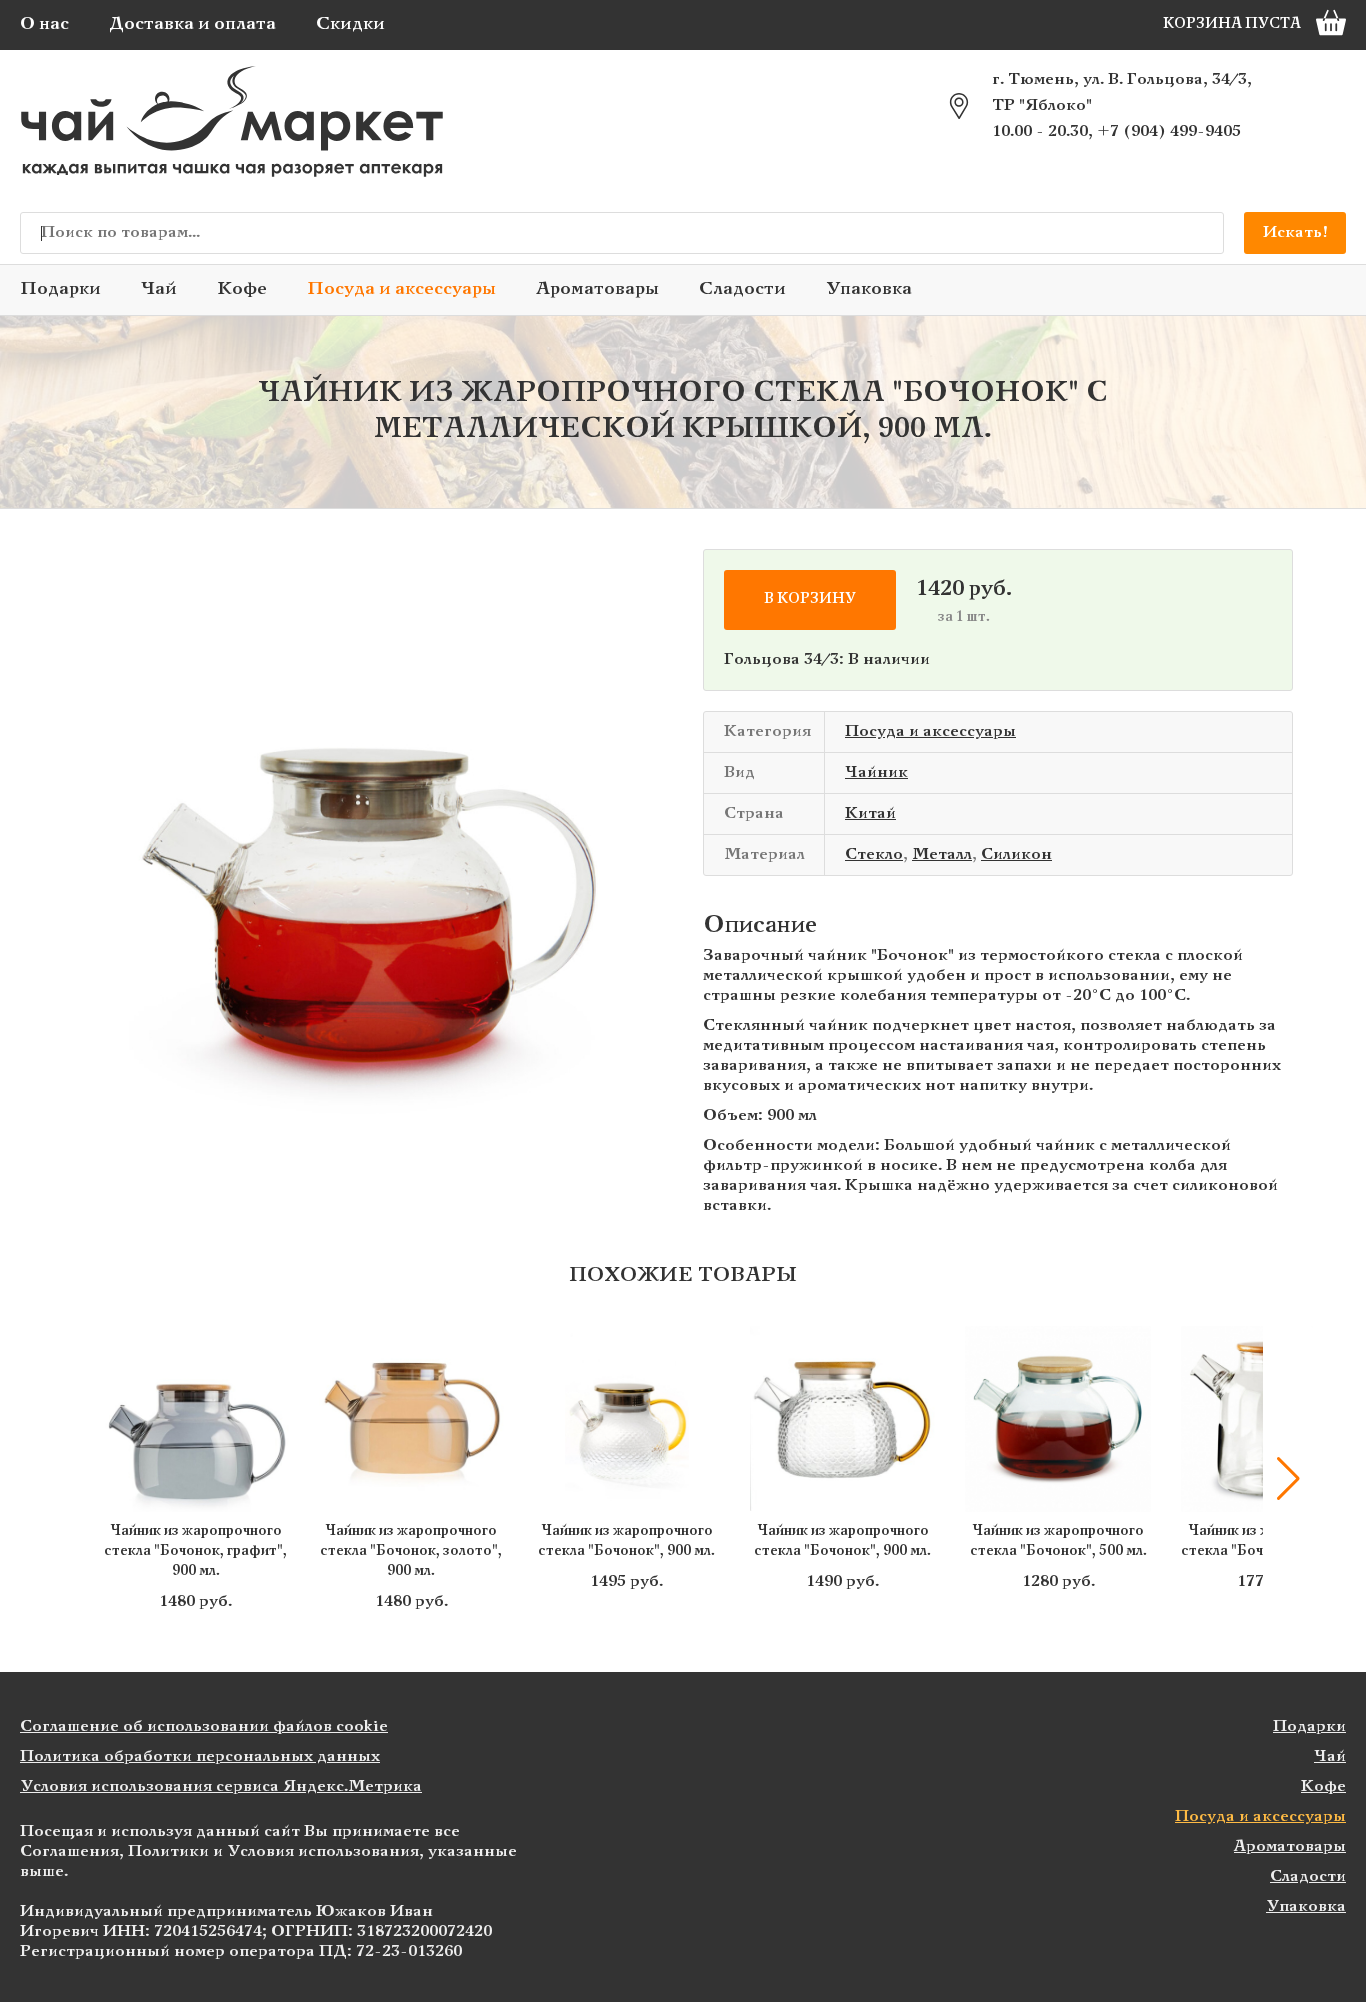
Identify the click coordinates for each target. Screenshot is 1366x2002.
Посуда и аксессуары (401, 289)
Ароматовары (597, 289)
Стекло (874, 854)
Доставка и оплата (192, 24)
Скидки (350, 24)
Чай (159, 289)
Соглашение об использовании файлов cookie (204, 1726)
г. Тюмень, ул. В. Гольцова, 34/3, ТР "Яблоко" (1122, 92)
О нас (44, 24)
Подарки (60, 289)
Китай (870, 813)
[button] (78, 1479)
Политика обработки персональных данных (200, 1756)
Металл (942, 854)
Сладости (742, 289)
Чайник (876, 772)
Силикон (1016, 854)
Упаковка (869, 289)
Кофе (242, 289)
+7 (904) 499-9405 (1169, 131)
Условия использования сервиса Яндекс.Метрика (221, 1786)
